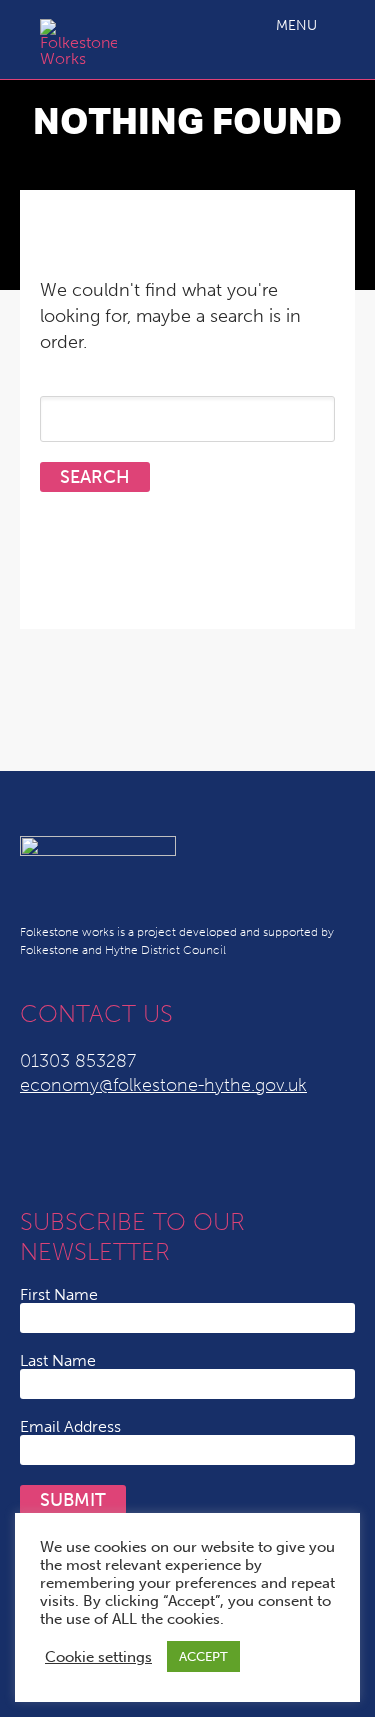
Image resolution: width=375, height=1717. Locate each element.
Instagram (198, 1152)
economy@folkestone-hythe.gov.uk (163, 1085)
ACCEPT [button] (203, 1656)
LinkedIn (78, 1152)
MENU (296, 25)
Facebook (158, 1152)
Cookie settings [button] (98, 1657)
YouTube (118, 1152)
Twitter (38, 1152)
